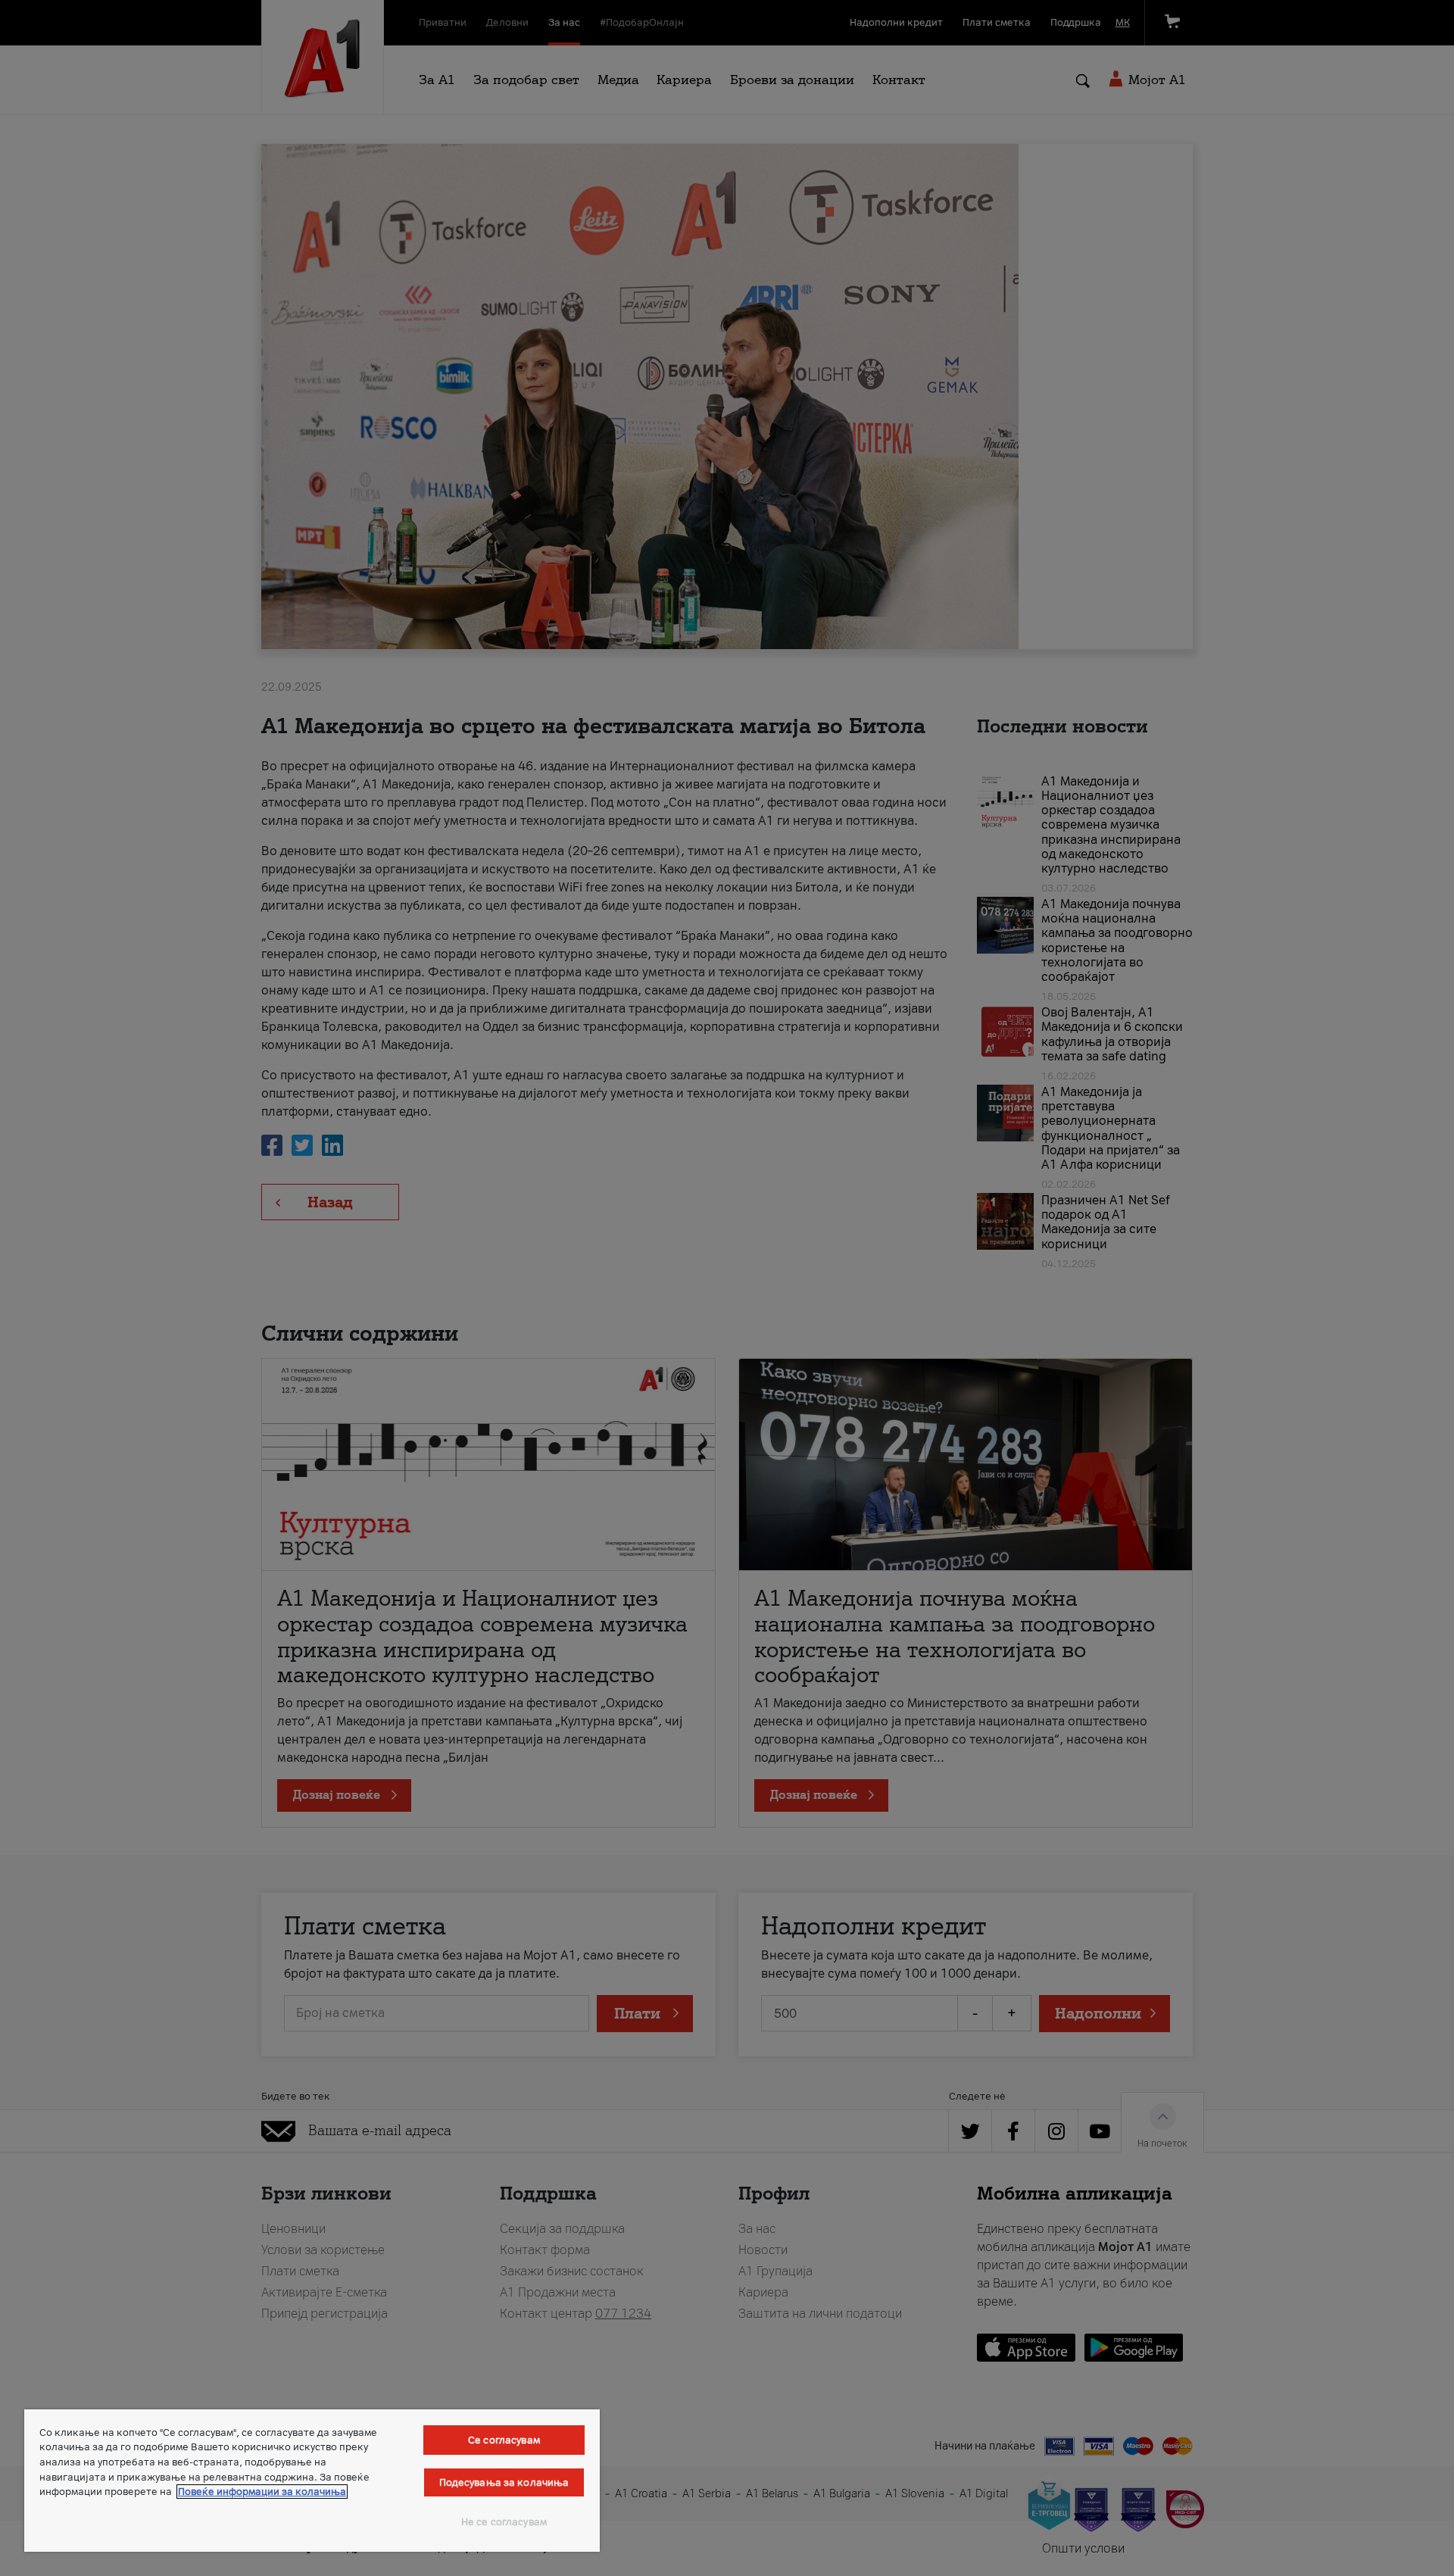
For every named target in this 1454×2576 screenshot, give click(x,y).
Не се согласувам (504, 2522)
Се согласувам (504, 2440)
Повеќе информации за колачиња (262, 2492)
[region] (312, 2481)
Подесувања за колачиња (504, 2482)
